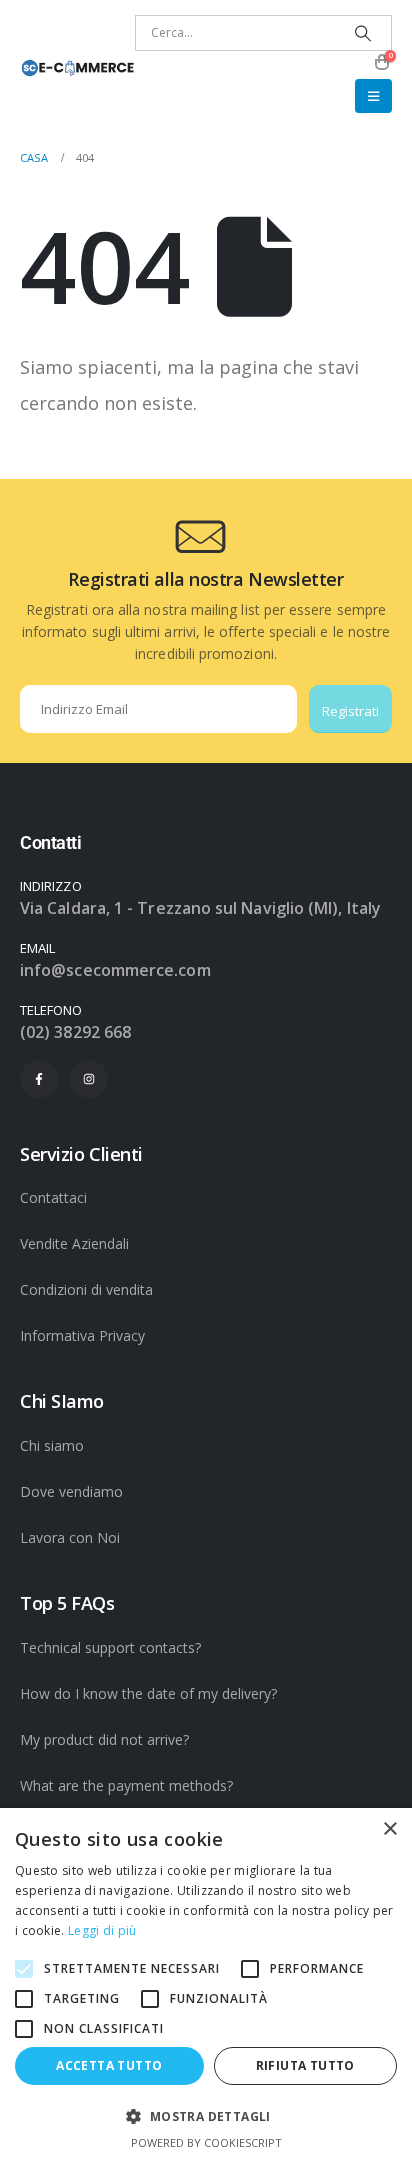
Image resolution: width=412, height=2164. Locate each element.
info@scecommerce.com (115, 970)
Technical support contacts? (110, 1647)
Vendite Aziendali (74, 1243)
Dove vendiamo (71, 1491)
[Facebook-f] (39, 1079)
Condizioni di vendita (86, 1289)
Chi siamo (52, 1445)
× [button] (389, 1829)
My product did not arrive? (104, 1739)
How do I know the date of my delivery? (148, 1693)
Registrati (350, 711)
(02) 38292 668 (75, 1032)
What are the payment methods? (126, 1785)
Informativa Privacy (82, 1335)
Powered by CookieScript (206, 2142)
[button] (373, 96)
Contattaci (53, 1197)
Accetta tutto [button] (109, 2065)
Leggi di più (102, 1930)
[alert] (206, 1986)
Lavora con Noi (70, 1537)
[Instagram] (89, 1079)
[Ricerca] (363, 33)
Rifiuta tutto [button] (305, 2065)
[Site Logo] (77, 68)
